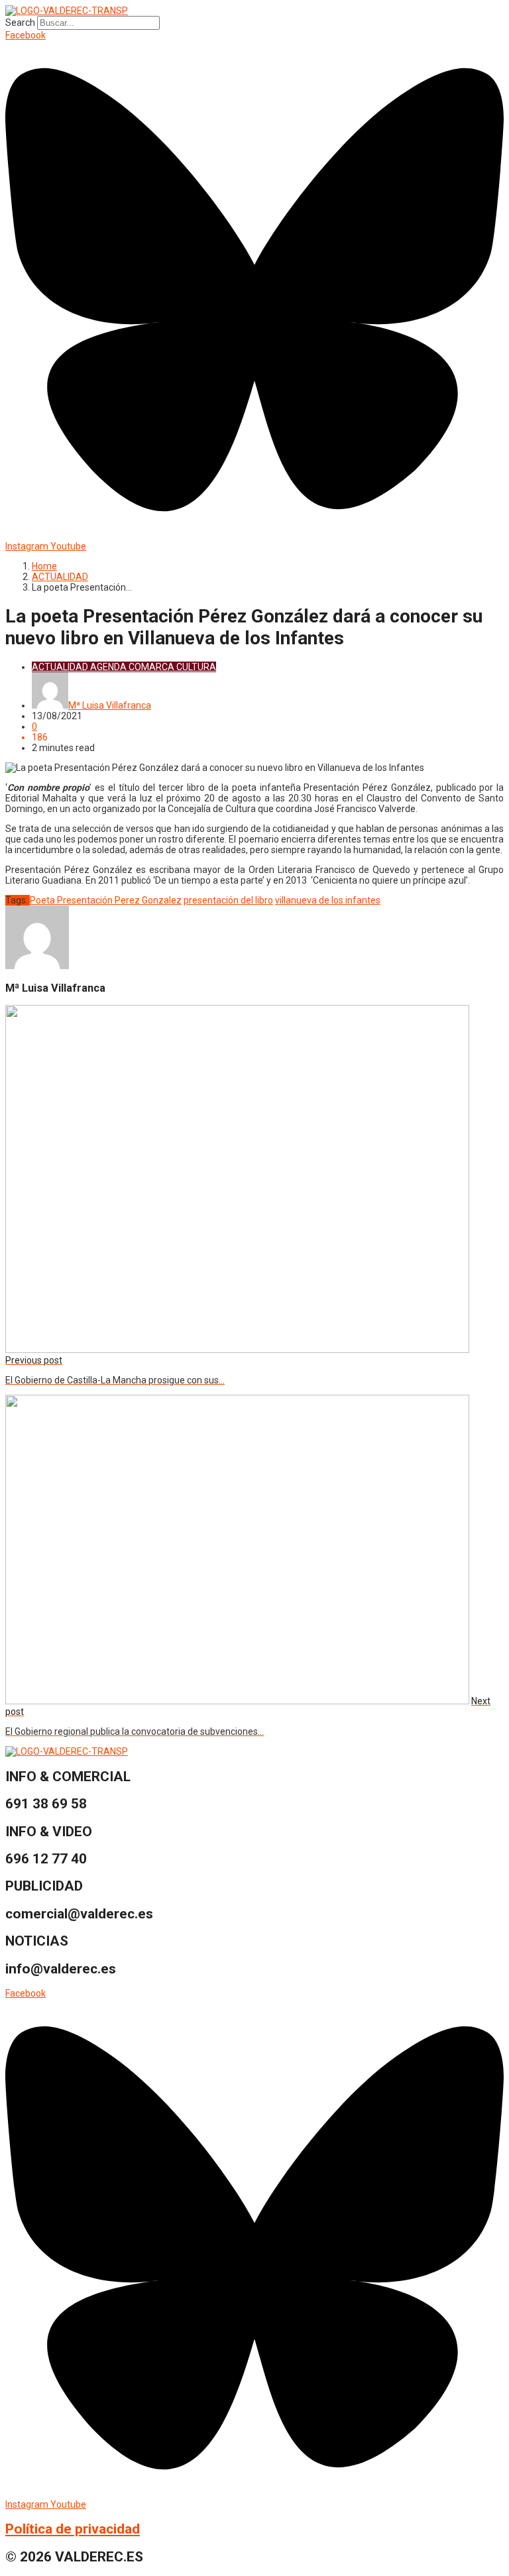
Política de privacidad (73, 2529)
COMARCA (151, 667)
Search (20, 23)
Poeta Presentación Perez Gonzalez (106, 900)
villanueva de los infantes (328, 900)
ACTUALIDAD (60, 577)
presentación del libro (228, 900)
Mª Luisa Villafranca (110, 705)
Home (44, 566)
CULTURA (196, 667)
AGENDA (108, 667)
